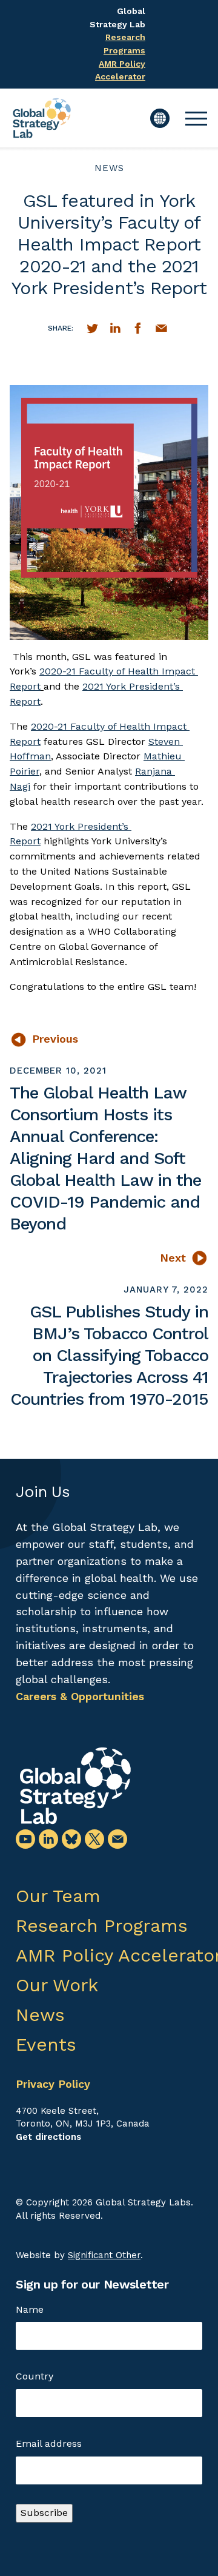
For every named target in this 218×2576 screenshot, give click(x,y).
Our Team (58, 1896)
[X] (94, 1839)
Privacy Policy (53, 2084)
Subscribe (44, 2513)
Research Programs (102, 1925)
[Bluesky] (71, 1839)
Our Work (57, 1985)
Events (46, 2044)
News (109, 168)
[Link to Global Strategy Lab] (75, 1786)
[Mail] (117, 1839)
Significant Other (104, 2255)
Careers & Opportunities (80, 1696)
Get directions (48, 2137)
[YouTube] (25, 1839)
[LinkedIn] (48, 1839)
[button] (196, 118)
